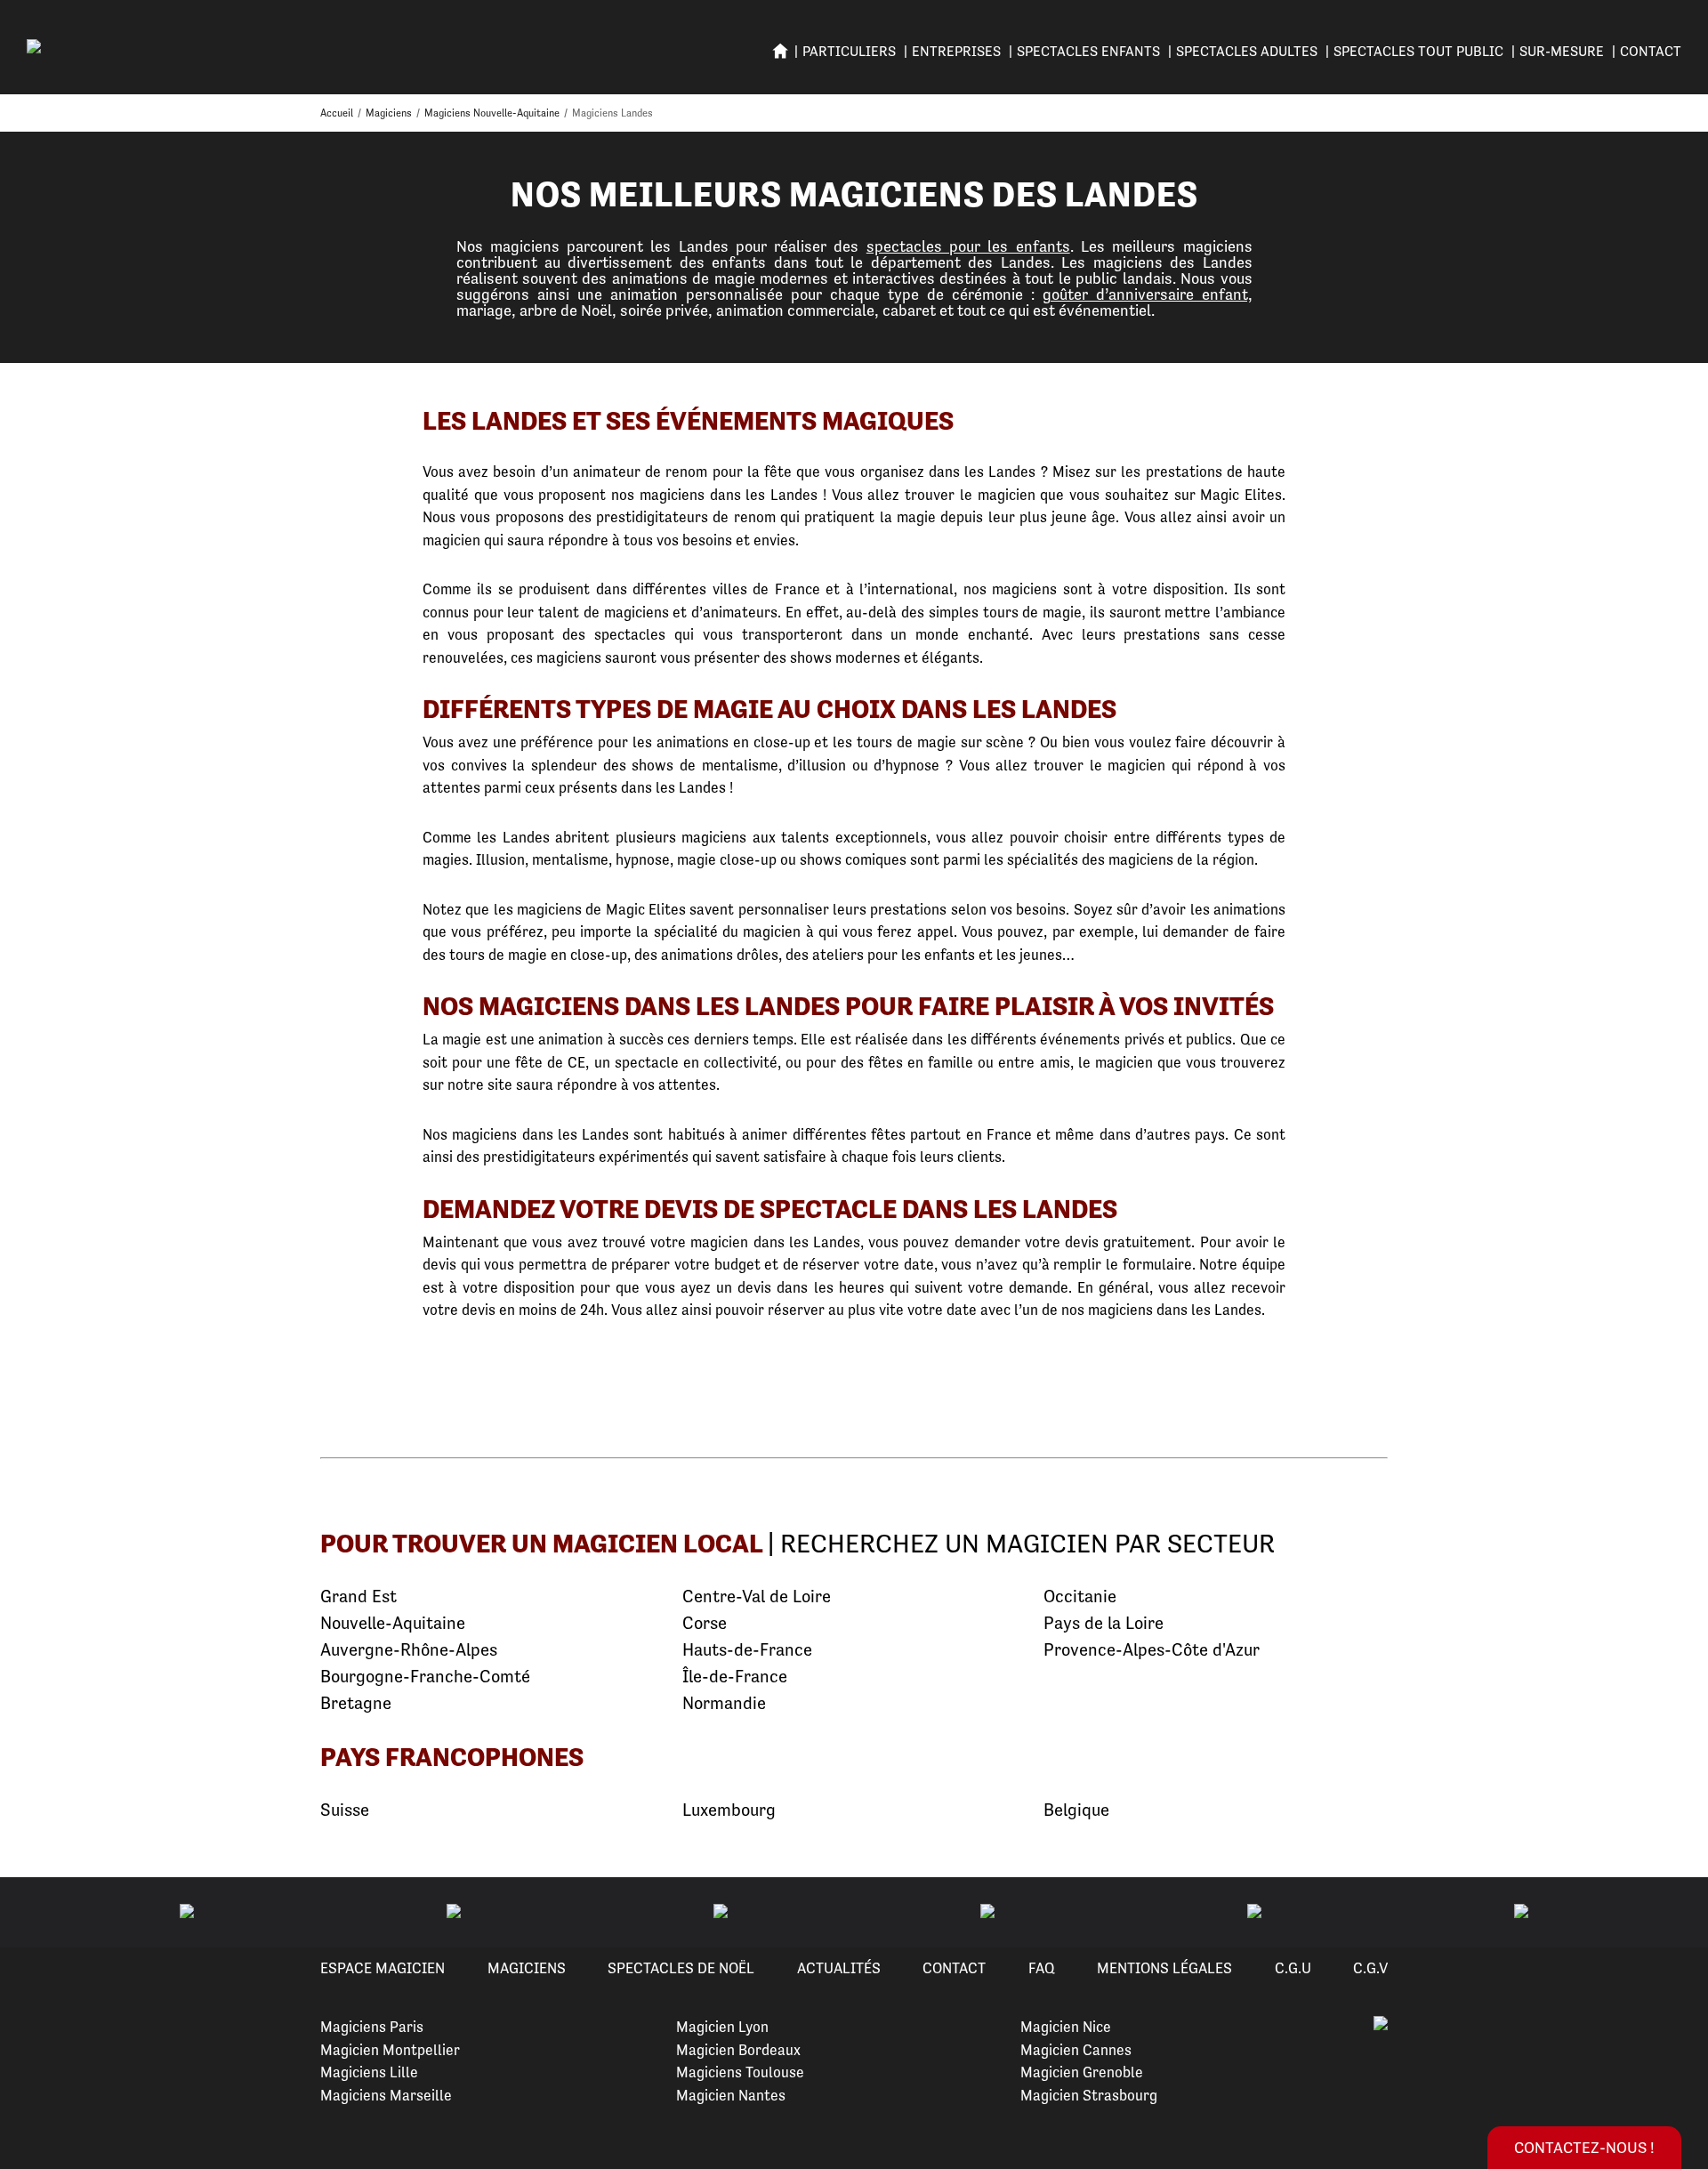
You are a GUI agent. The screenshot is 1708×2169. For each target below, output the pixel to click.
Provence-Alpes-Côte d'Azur (1152, 1650)
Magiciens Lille (369, 2072)
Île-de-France (735, 1677)
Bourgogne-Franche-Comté (425, 1677)
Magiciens (527, 1968)
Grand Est (359, 1597)
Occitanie (1080, 1597)
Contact (1651, 51)
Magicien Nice (1066, 2027)
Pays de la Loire (1104, 1623)
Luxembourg (729, 1810)
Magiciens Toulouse (740, 2072)
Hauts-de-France (747, 1650)
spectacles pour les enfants (968, 246)
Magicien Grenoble (1082, 2072)
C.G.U (1293, 1968)
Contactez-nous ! (1584, 2147)
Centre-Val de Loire (757, 1597)
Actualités (839, 1968)
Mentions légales (1164, 1968)
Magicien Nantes (731, 2095)
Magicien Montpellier (390, 2050)
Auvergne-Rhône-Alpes (409, 1650)
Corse (705, 1623)
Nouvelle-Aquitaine (393, 1623)
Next (1673, 1913)
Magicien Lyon (722, 2027)
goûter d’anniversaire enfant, (1148, 294)
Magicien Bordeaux (738, 2050)
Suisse (345, 1810)
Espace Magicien (383, 1968)
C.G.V (1370, 1968)
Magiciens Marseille (386, 2095)
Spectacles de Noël (681, 1968)
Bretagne (356, 1703)
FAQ (1042, 1968)
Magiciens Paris (372, 2027)
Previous (35, 1913)
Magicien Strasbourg (1089, 2095)
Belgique (1076, 1810)
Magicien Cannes (1076, 2050)
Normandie (724, 1703)
